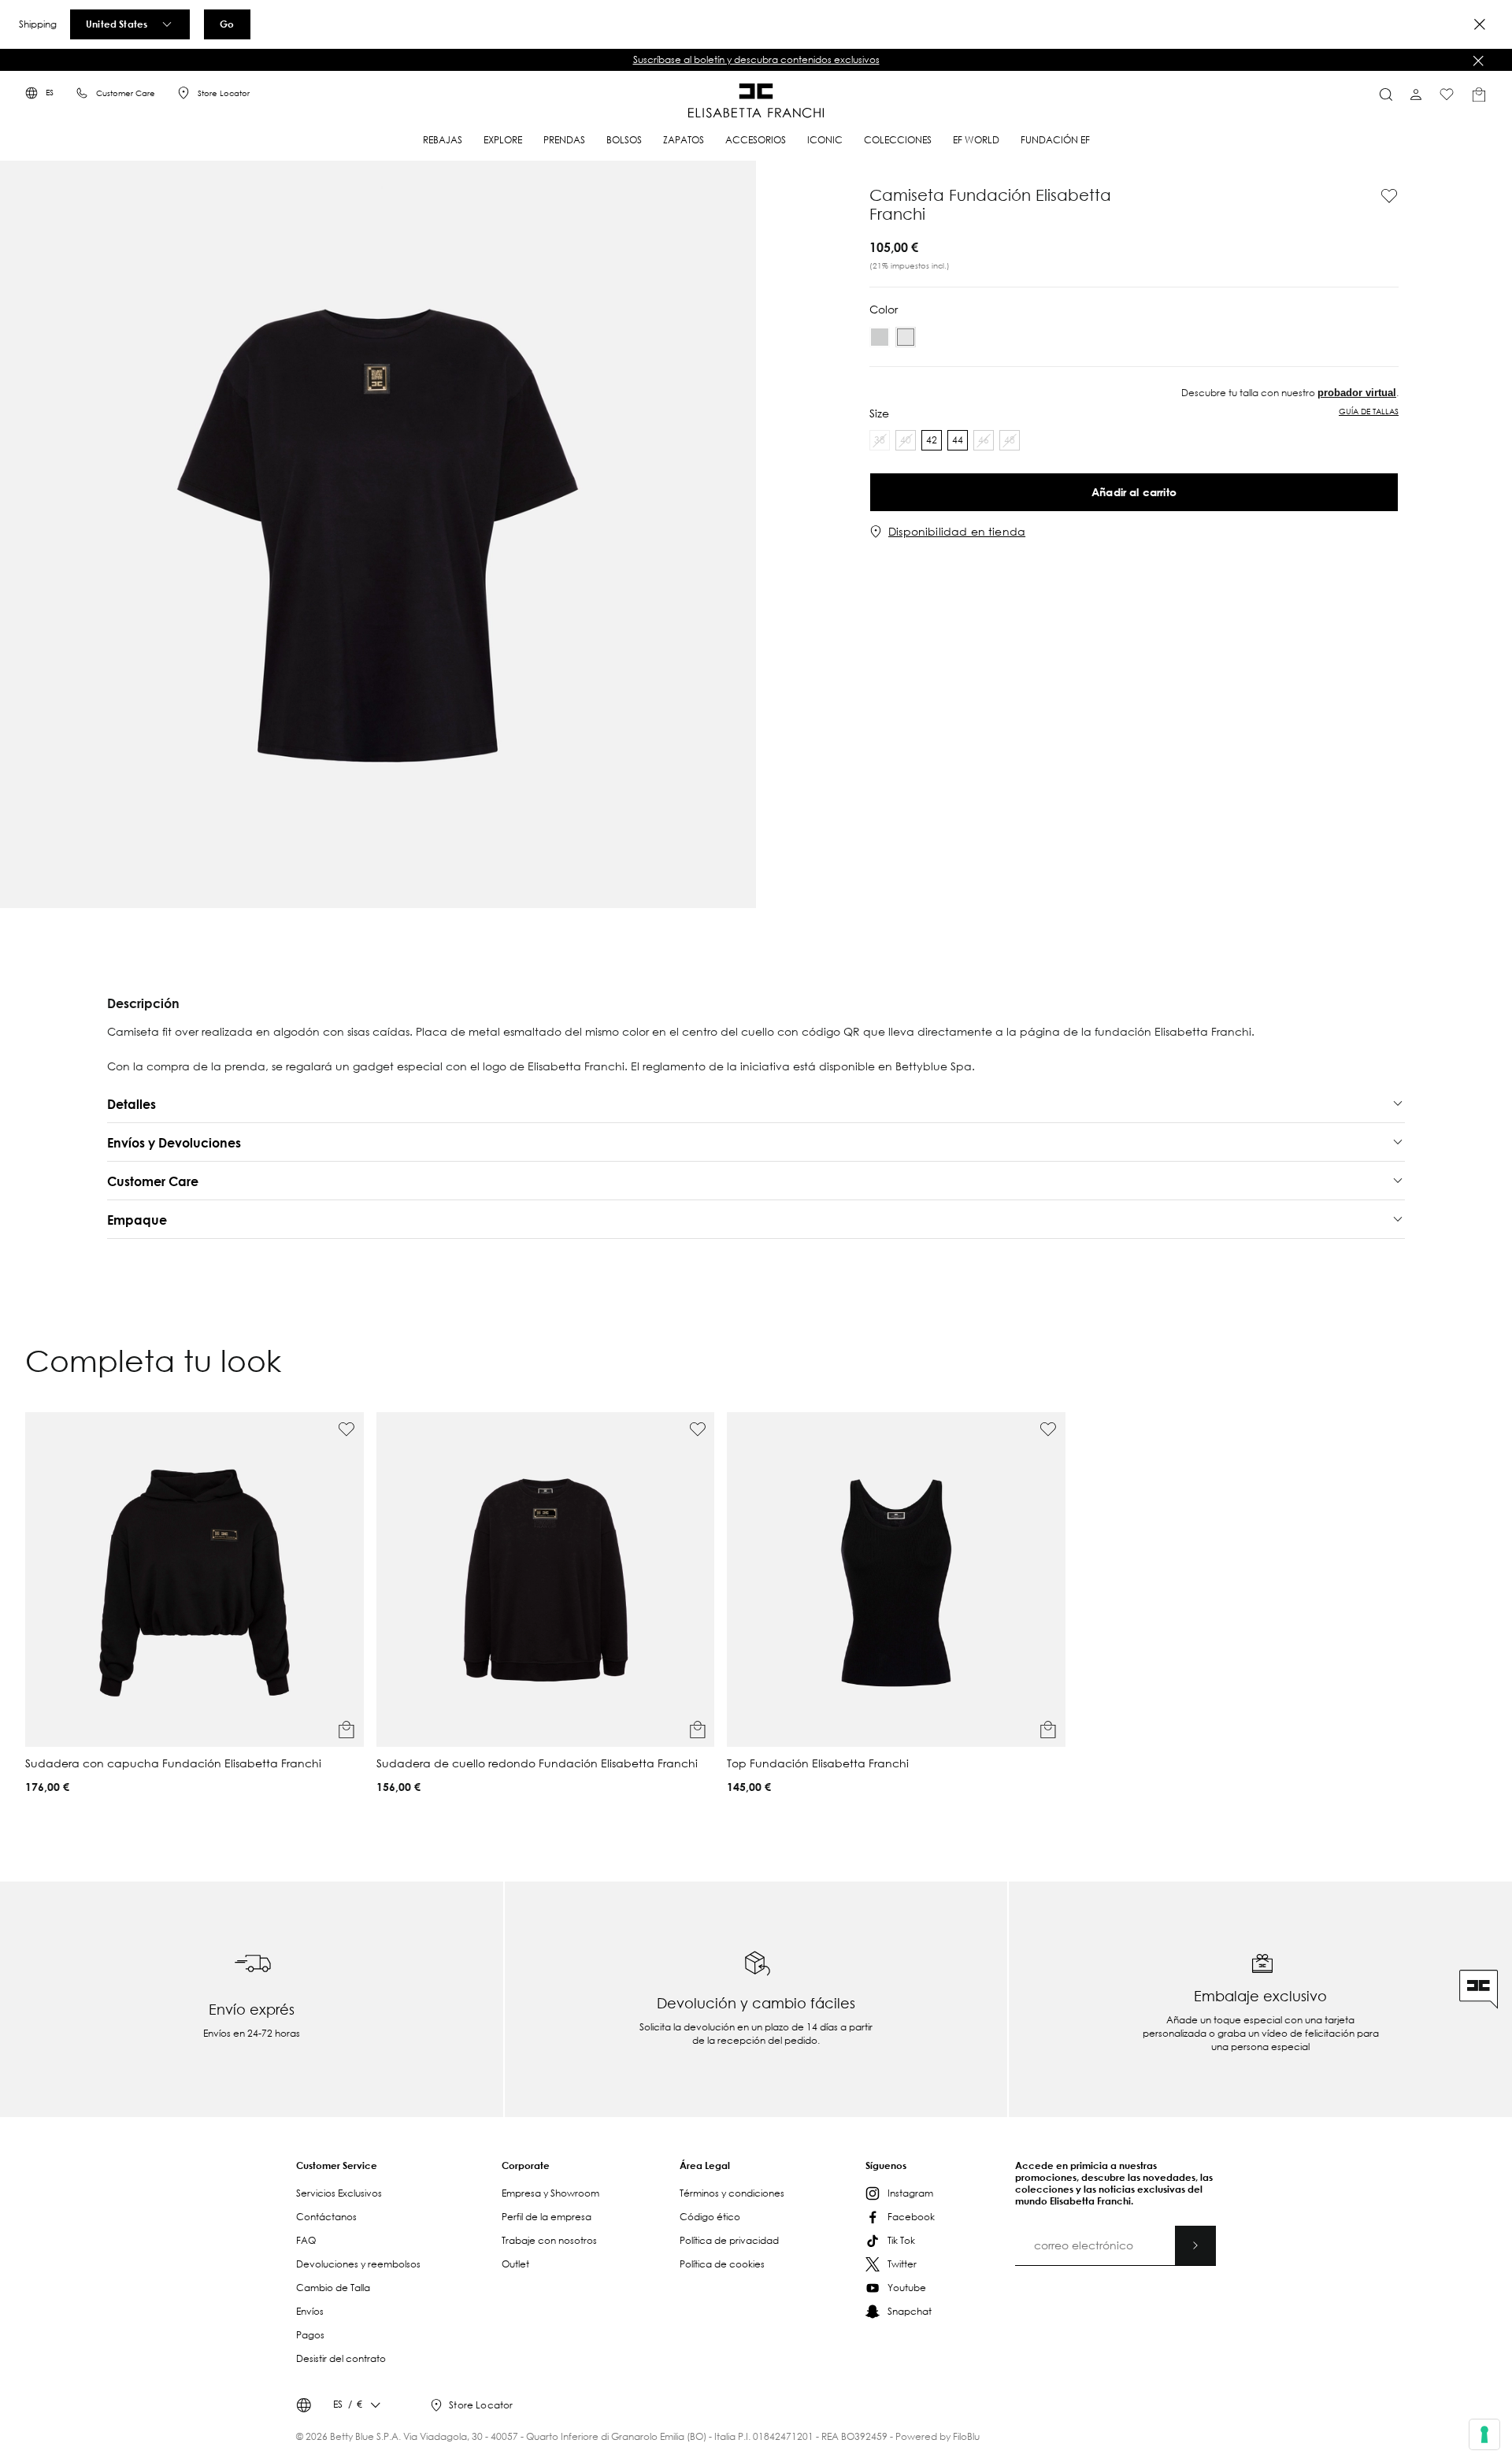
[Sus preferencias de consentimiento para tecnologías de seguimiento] (1484, 2434)
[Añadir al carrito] (346, 1730)
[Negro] (880, 337)
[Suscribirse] (1195, 2245)
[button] (754, 60)
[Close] (1480, 24)
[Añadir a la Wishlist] (1264, 196)
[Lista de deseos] (1447, 95)
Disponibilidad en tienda (957, 532)
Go (227, 24)
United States (117, 24)
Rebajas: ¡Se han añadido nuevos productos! (755, 59)
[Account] (1416, 95)
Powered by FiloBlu (938, 2436)
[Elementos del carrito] (1479, 95)
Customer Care (126, 93)
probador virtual (1357, 393)
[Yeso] (906, 337)
